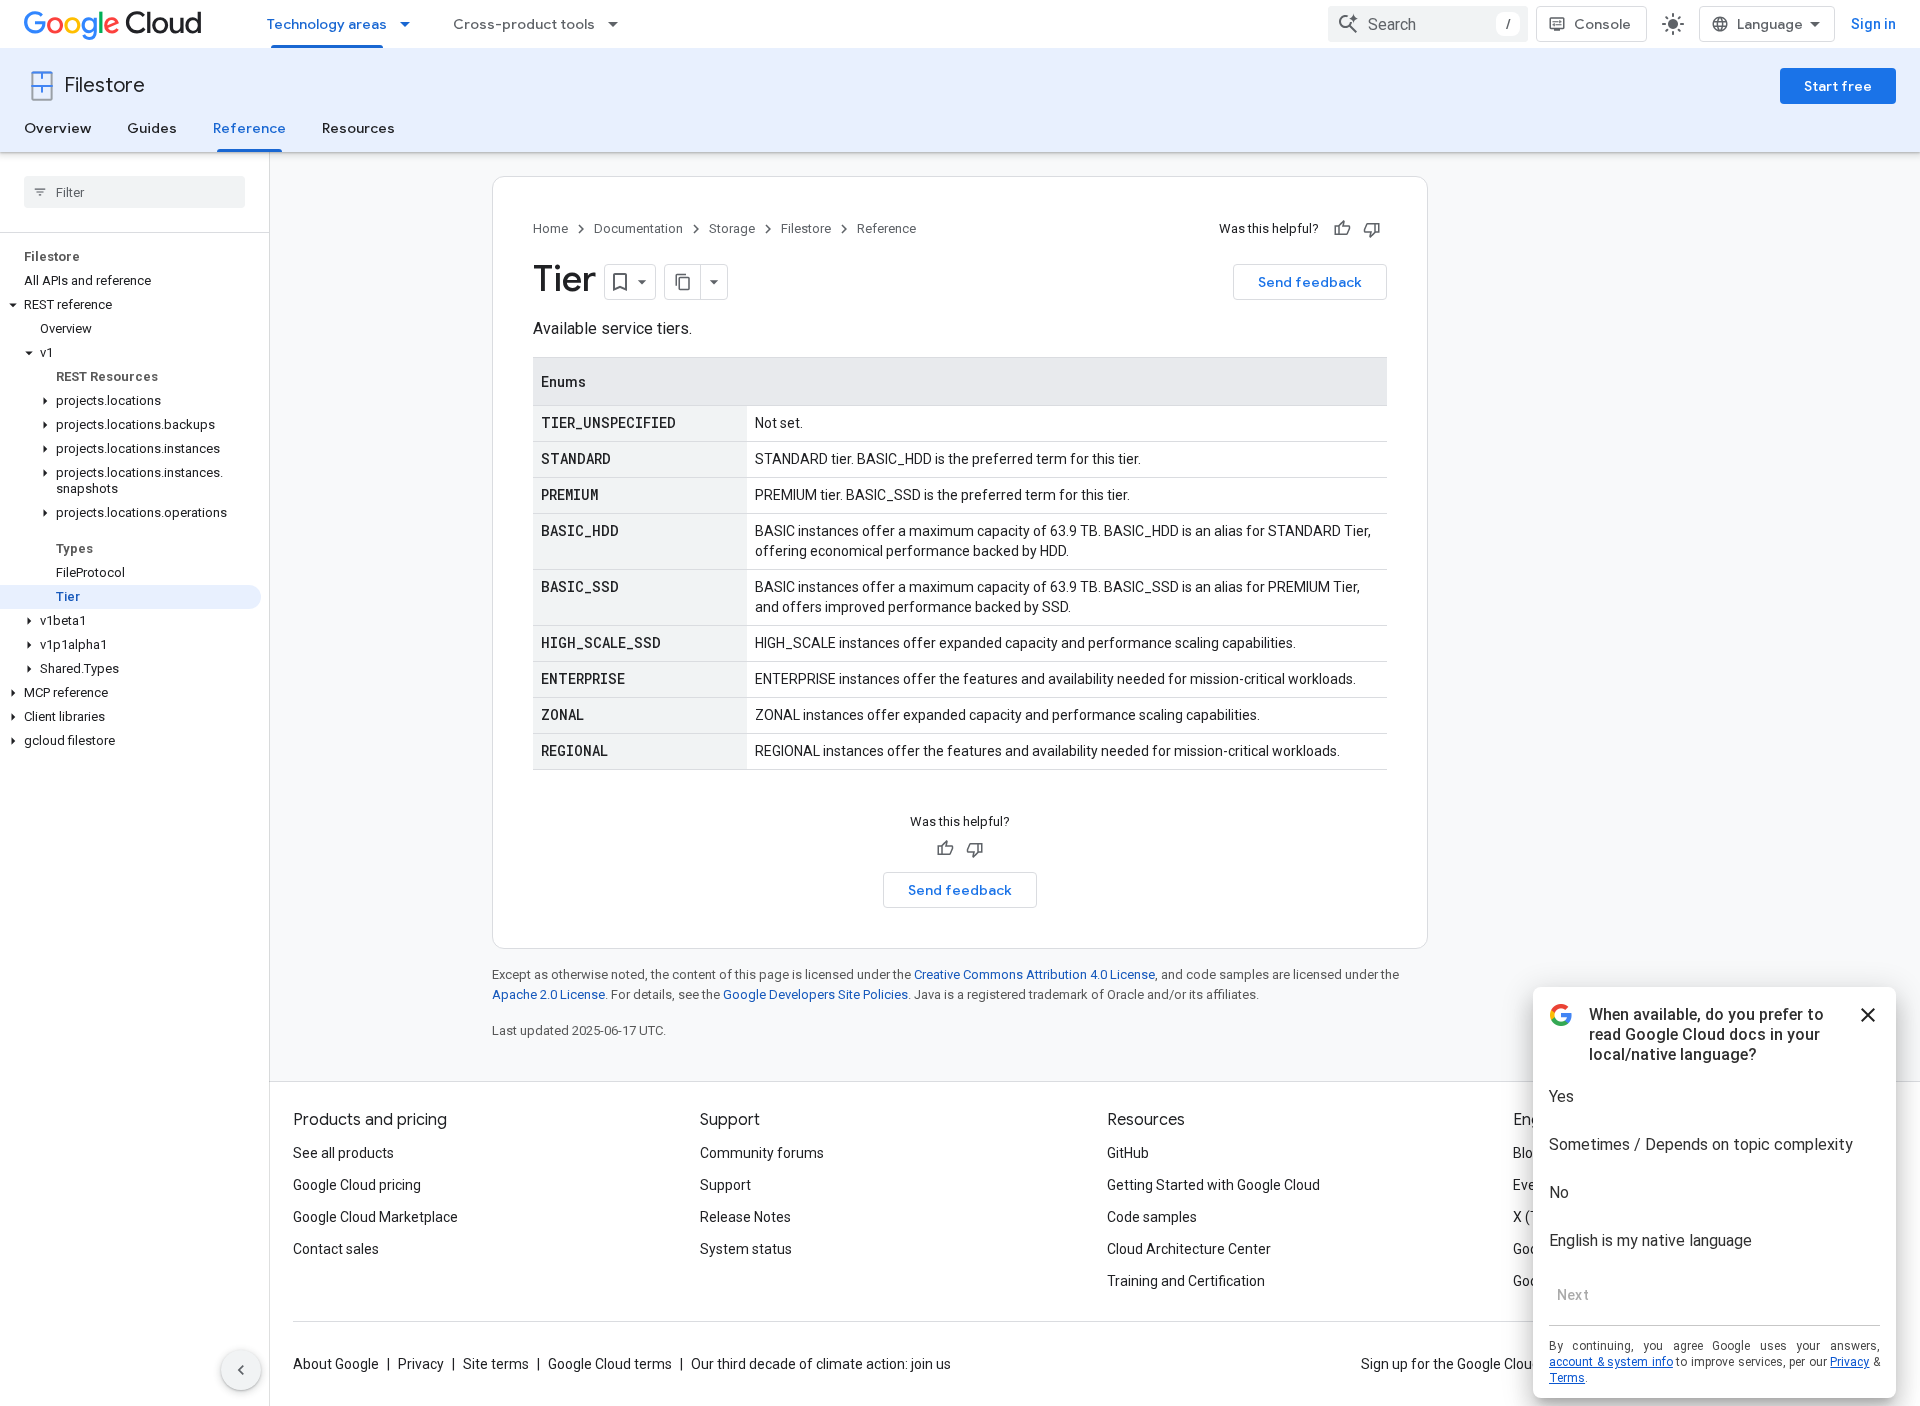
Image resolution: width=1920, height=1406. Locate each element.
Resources (358, 128)
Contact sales (336, 1249)
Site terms (496, 1364)
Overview (57, 128)
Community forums (762, 1153)
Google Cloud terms (610, 1364)
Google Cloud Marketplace (375, 1217)
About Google (336, 1364)
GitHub (1128, 1153)
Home (550, 228)
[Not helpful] (1372, 229)
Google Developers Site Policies (815, 994)
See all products (343, 1153)
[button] (130, 305)
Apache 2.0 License (548, 994)
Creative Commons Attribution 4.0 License (1034, 974)
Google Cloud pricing (357, 1185)
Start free (1838, 86)
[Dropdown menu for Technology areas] (411, 24)
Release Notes (745, 1217)
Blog (1527, 1153)
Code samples (1152, 1217)
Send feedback (1310, 282)
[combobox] (1428, 24)
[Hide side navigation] (241, 1370)
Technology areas (327, 24)
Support (725, 1185)
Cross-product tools (524, 24)
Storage (732, 228)
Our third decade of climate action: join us (821, 1364)
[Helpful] (1342, 229)
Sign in (1873, 24)
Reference (249, 128)
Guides (152, 128)
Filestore (104, 85)
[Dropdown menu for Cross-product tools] (619, 24)
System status (746, 1249)
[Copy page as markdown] (683, 282)
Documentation (638, 228)
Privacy (421, 1364)
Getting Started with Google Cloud (1213, 1185)
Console (1602, 24)
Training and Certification (1186, 1281)
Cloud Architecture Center (1189, 1249)
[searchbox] (134, 192)
